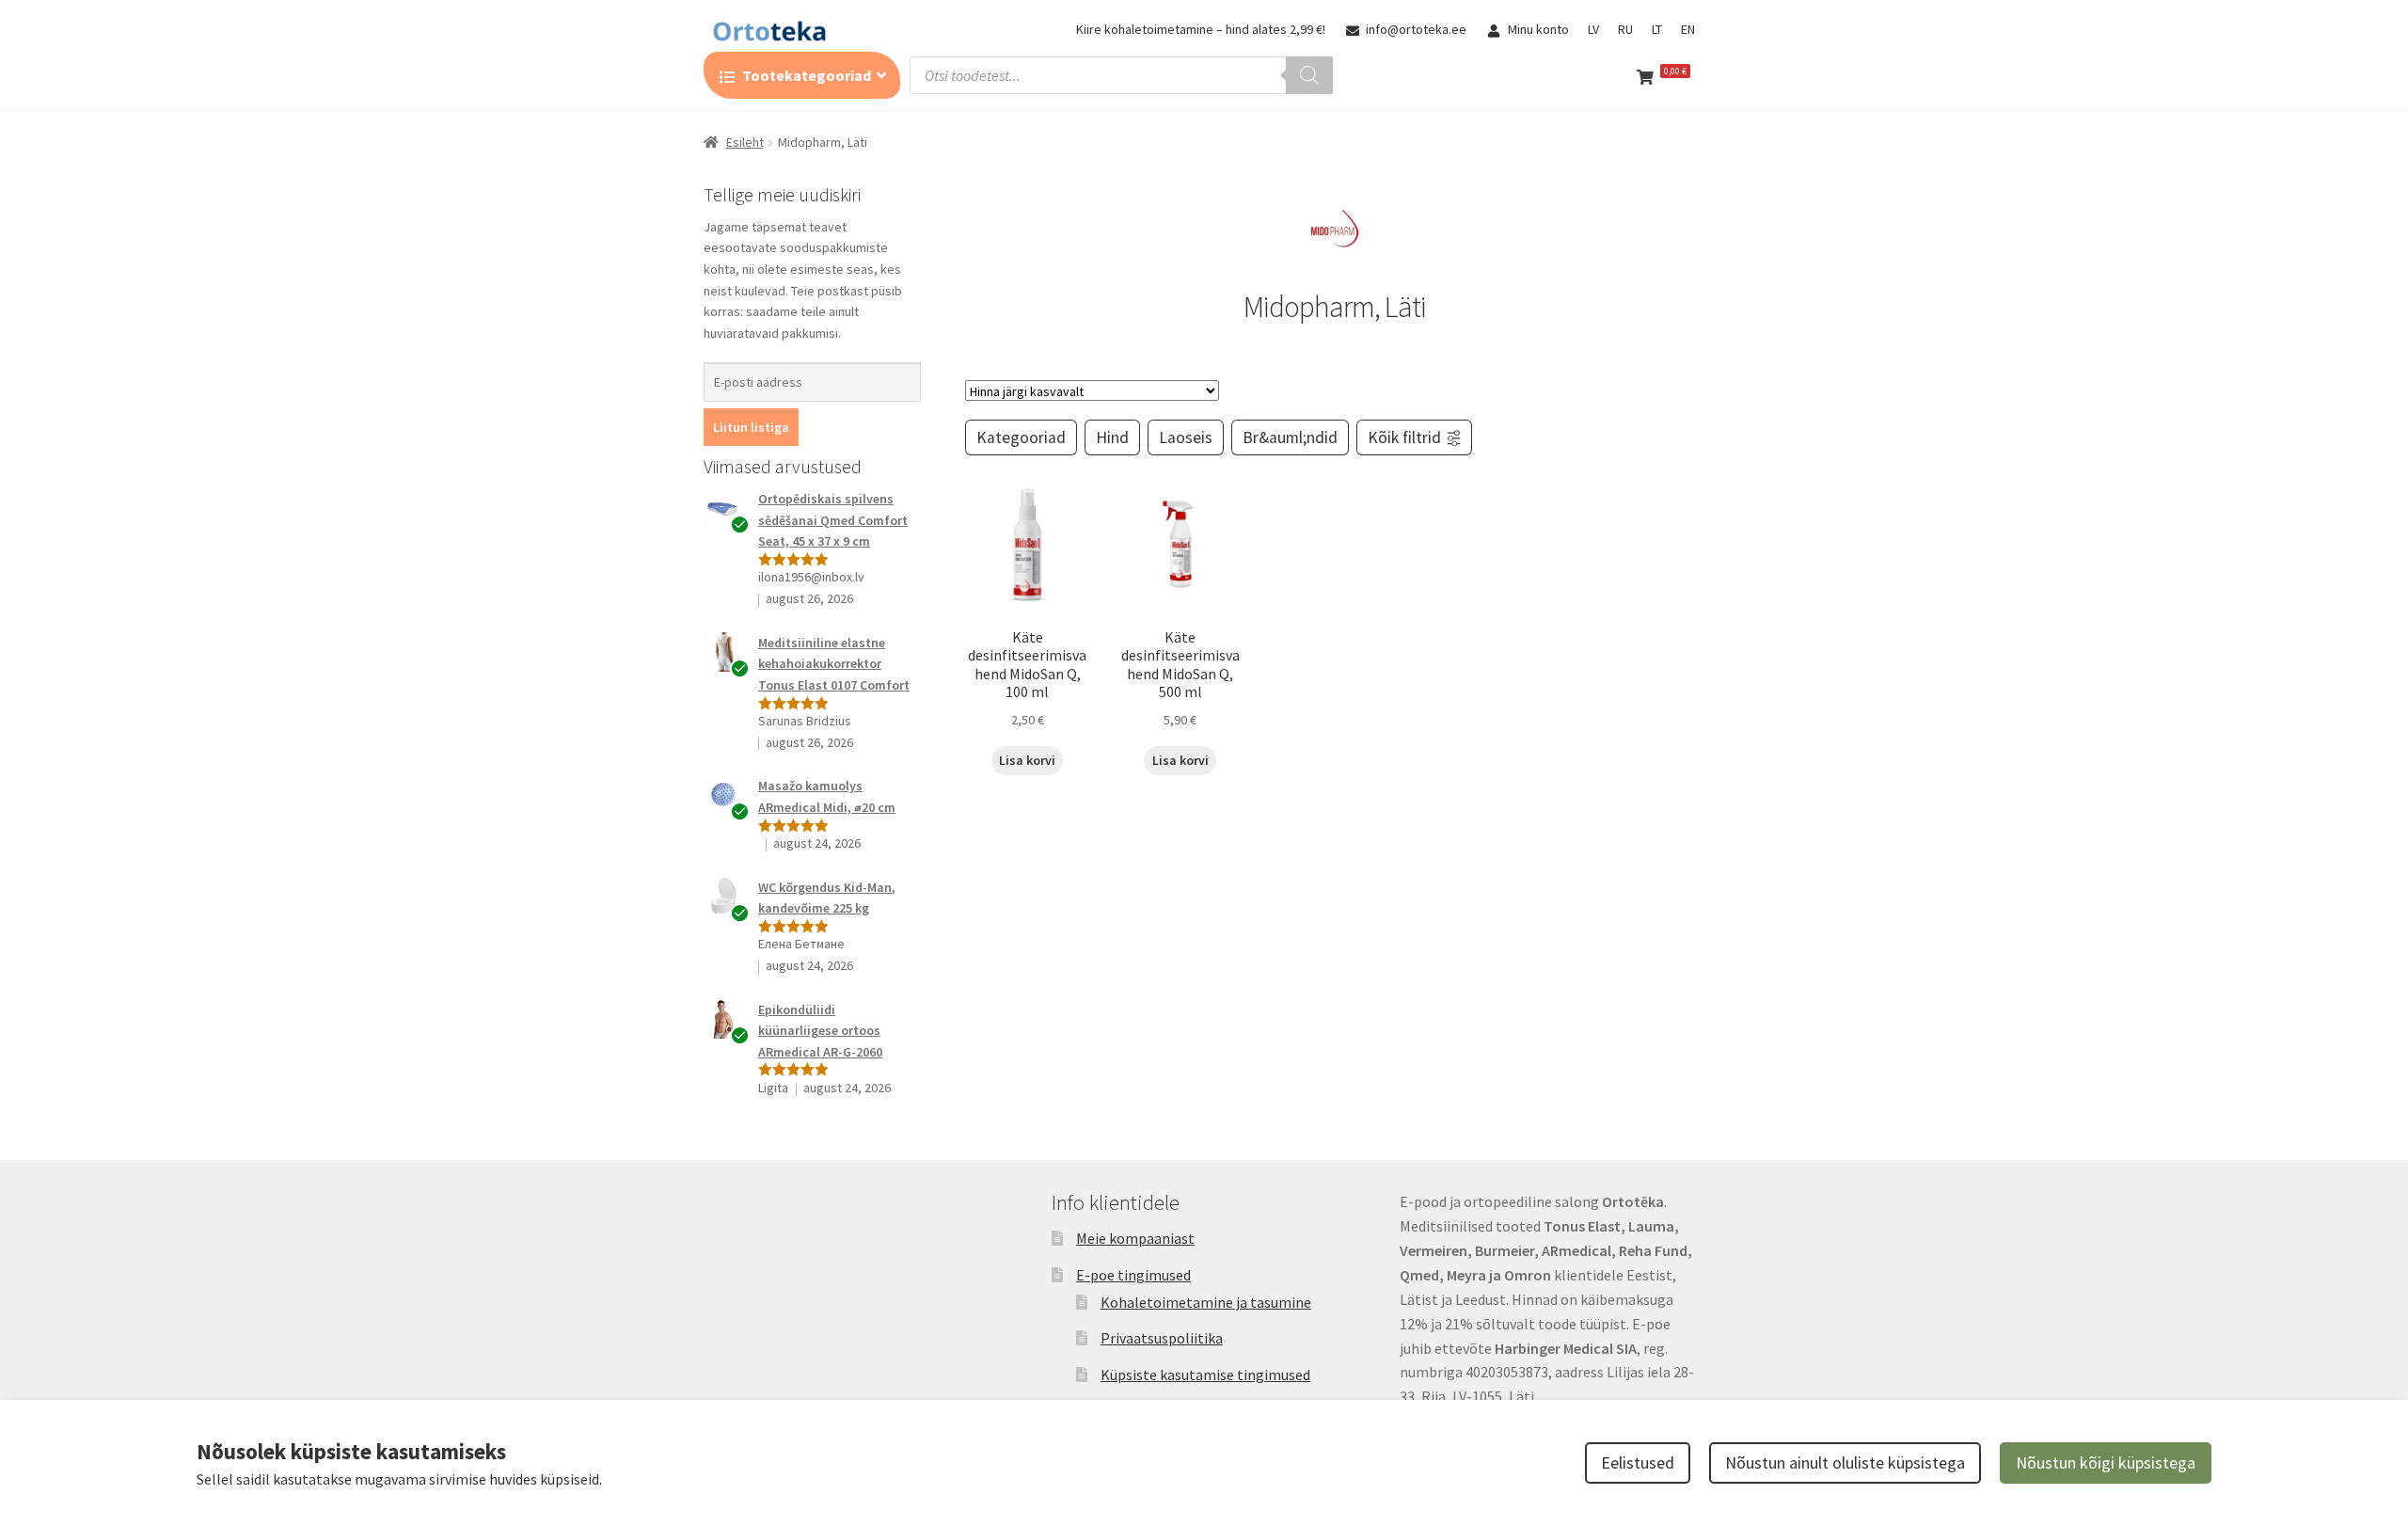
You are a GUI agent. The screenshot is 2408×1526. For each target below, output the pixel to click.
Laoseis (1186, 437)
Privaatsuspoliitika (1162, 1338)
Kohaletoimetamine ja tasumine (1206, 1302)
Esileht (745, 142)
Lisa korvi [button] (1027, 760)
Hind (1112, 437)
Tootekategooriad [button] (807, 75)
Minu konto (1538, 29)
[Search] (1309, 75)
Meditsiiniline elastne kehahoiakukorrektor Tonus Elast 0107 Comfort (834, 664)
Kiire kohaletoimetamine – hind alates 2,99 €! (1201, 29)
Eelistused (1638, 1462)
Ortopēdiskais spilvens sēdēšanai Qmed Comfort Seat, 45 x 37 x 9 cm (833, 520)
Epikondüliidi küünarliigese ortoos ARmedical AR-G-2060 (820, 1031)
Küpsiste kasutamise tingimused (1205, 1375)
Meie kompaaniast (1135, 1238)
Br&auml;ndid (1290, 437)
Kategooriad (1021, 437)
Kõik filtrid (1404, 437)
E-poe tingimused (1133, 1275)
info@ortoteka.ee (1416, 29)
